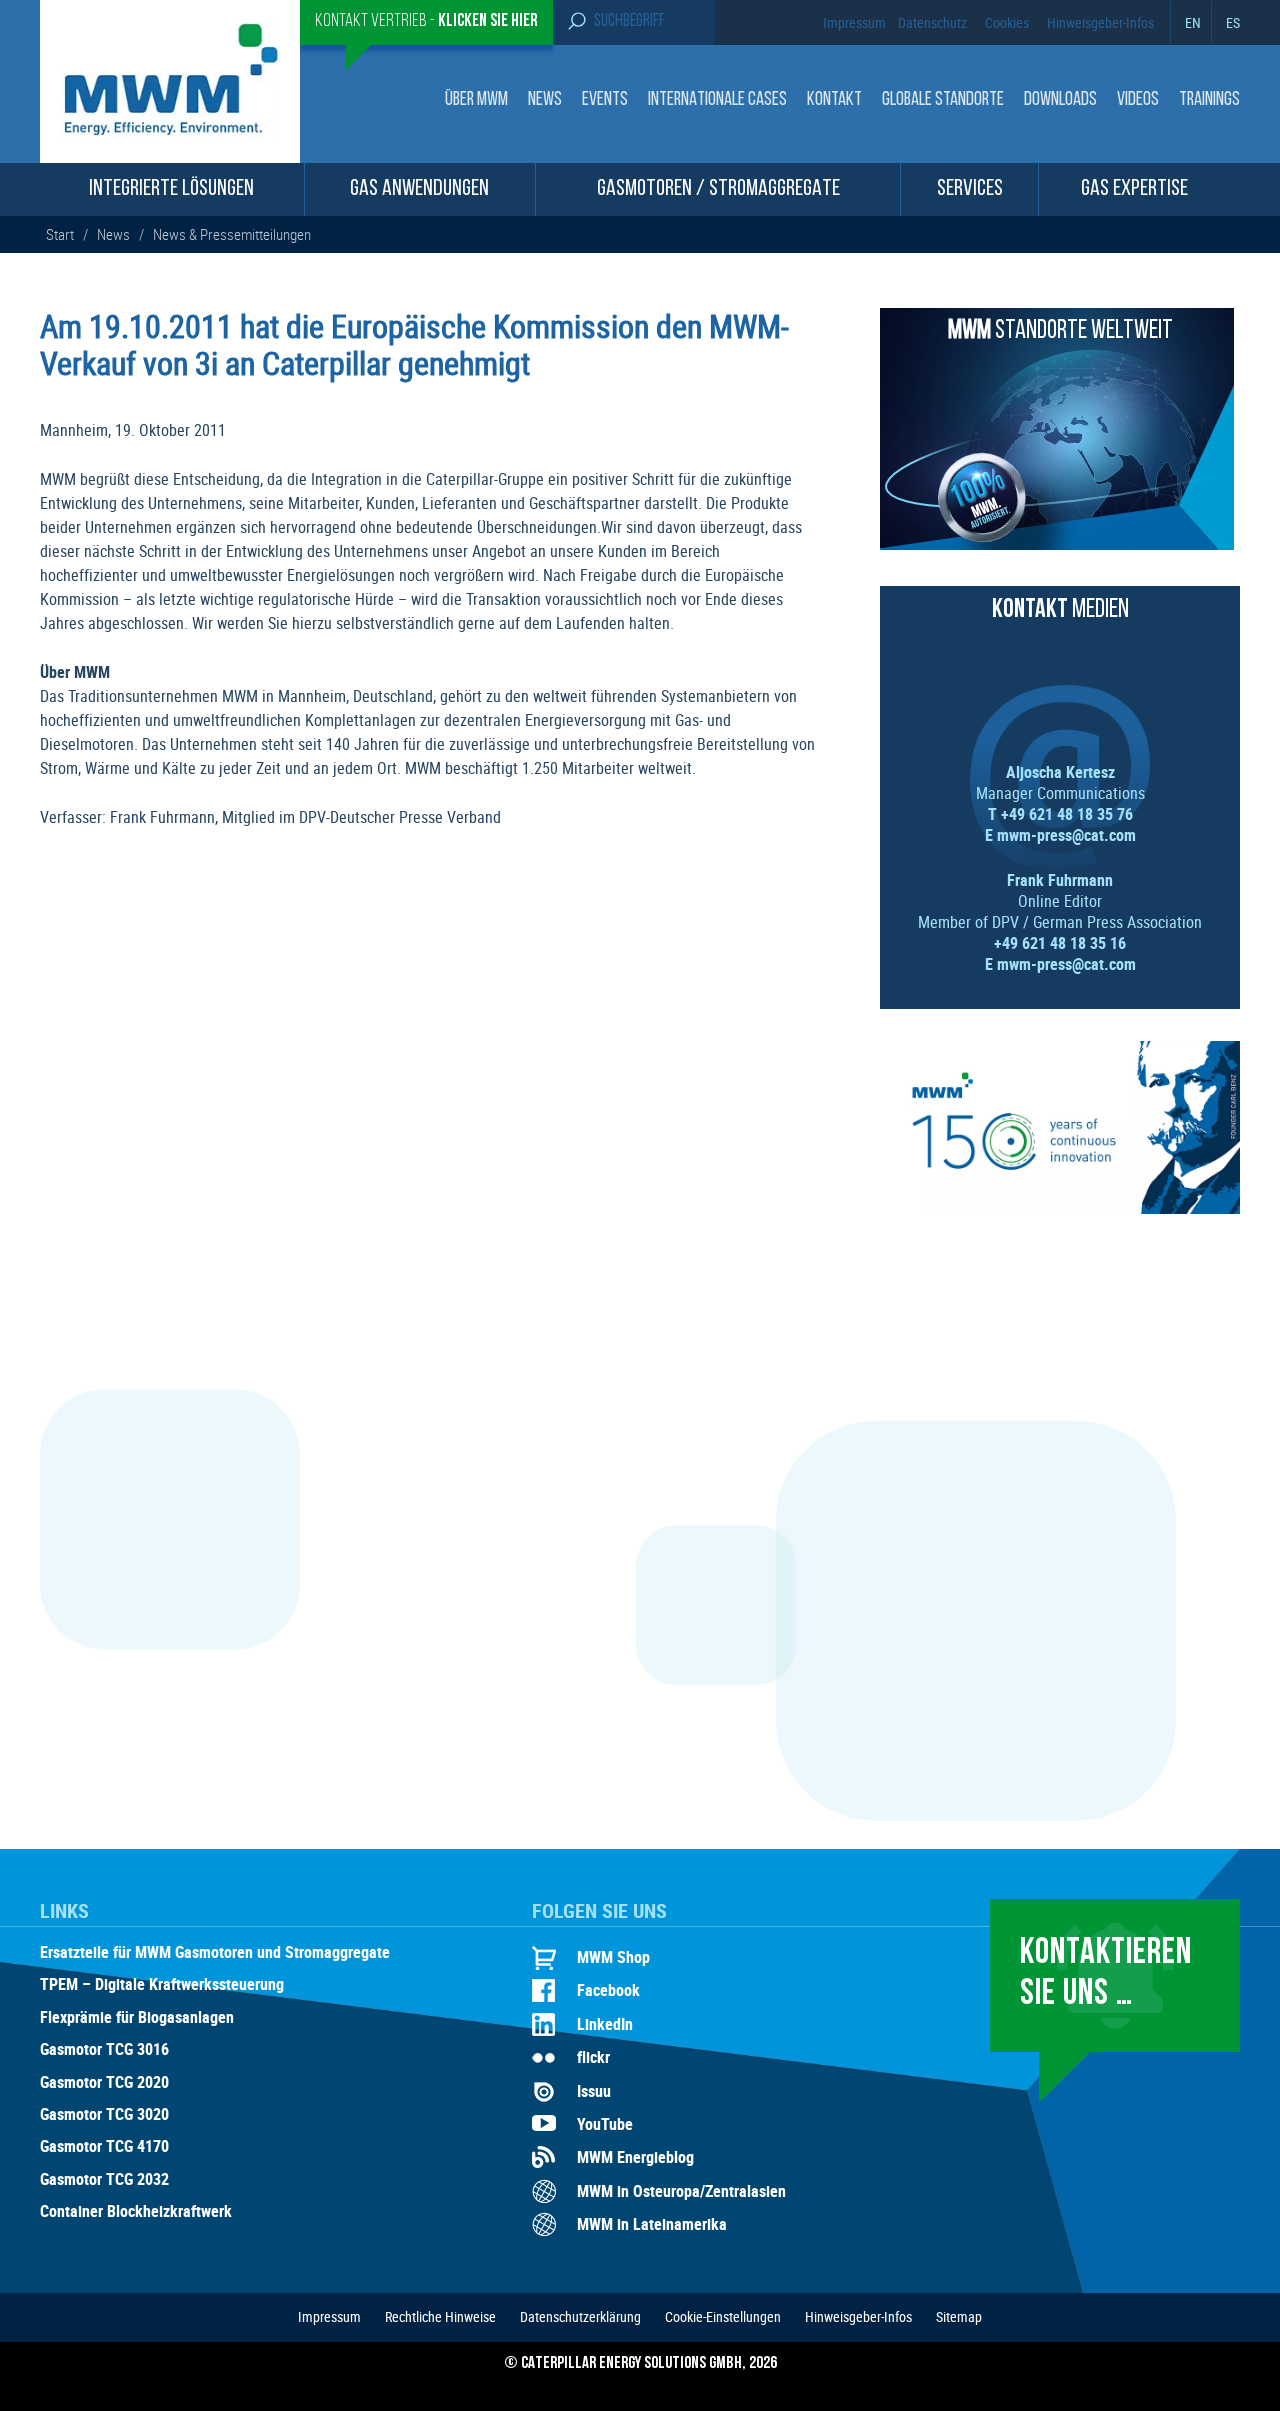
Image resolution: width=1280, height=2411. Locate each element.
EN (1193, 22)
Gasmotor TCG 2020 (104, 2083)
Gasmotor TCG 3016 (104, 2050)
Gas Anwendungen (419, 189)
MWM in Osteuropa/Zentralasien (681, 2191)
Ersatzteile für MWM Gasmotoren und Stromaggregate (215, 1953)
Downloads (1060, 100)
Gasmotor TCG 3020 (104, 2115)
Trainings (1209, 100)
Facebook (608, 1990)
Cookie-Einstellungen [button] (723, 2316)
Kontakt (834, 100)
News (545, 100)
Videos (1138, 100)
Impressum (854, 22)
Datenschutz (932, 22)
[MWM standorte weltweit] (1057, 544)
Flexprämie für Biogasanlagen (137, 2018)
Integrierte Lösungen (171, 189)
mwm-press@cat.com (1066, 835)
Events (605, 100)
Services (970, 189)
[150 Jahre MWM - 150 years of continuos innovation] (1060, 1208)
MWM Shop (613, 1957)
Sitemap (959, 2316)
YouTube (605, 2124)
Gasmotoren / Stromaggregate (718, 189)
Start (61, 234)
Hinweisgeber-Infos (1100, 22)
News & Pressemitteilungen (232, 234)
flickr (593, 2057)
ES (1233, 22)
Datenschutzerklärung (580, 2316)
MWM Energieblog (635, 2157)
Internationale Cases (717, 100)
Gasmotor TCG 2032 (104, 2180)
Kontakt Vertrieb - (426, 22)
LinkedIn (605, 2024)
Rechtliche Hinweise (440, 2316)
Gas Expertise (1134, 189)
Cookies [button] (1007, 22)
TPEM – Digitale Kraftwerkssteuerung (162, 1985)
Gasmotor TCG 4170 (104, 2147)
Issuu (594, 2091)
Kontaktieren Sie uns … (1106, 1974)
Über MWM (476, 100)
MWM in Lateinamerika (652, 2224)
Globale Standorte (943, 100)
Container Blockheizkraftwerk (136, 2212)
